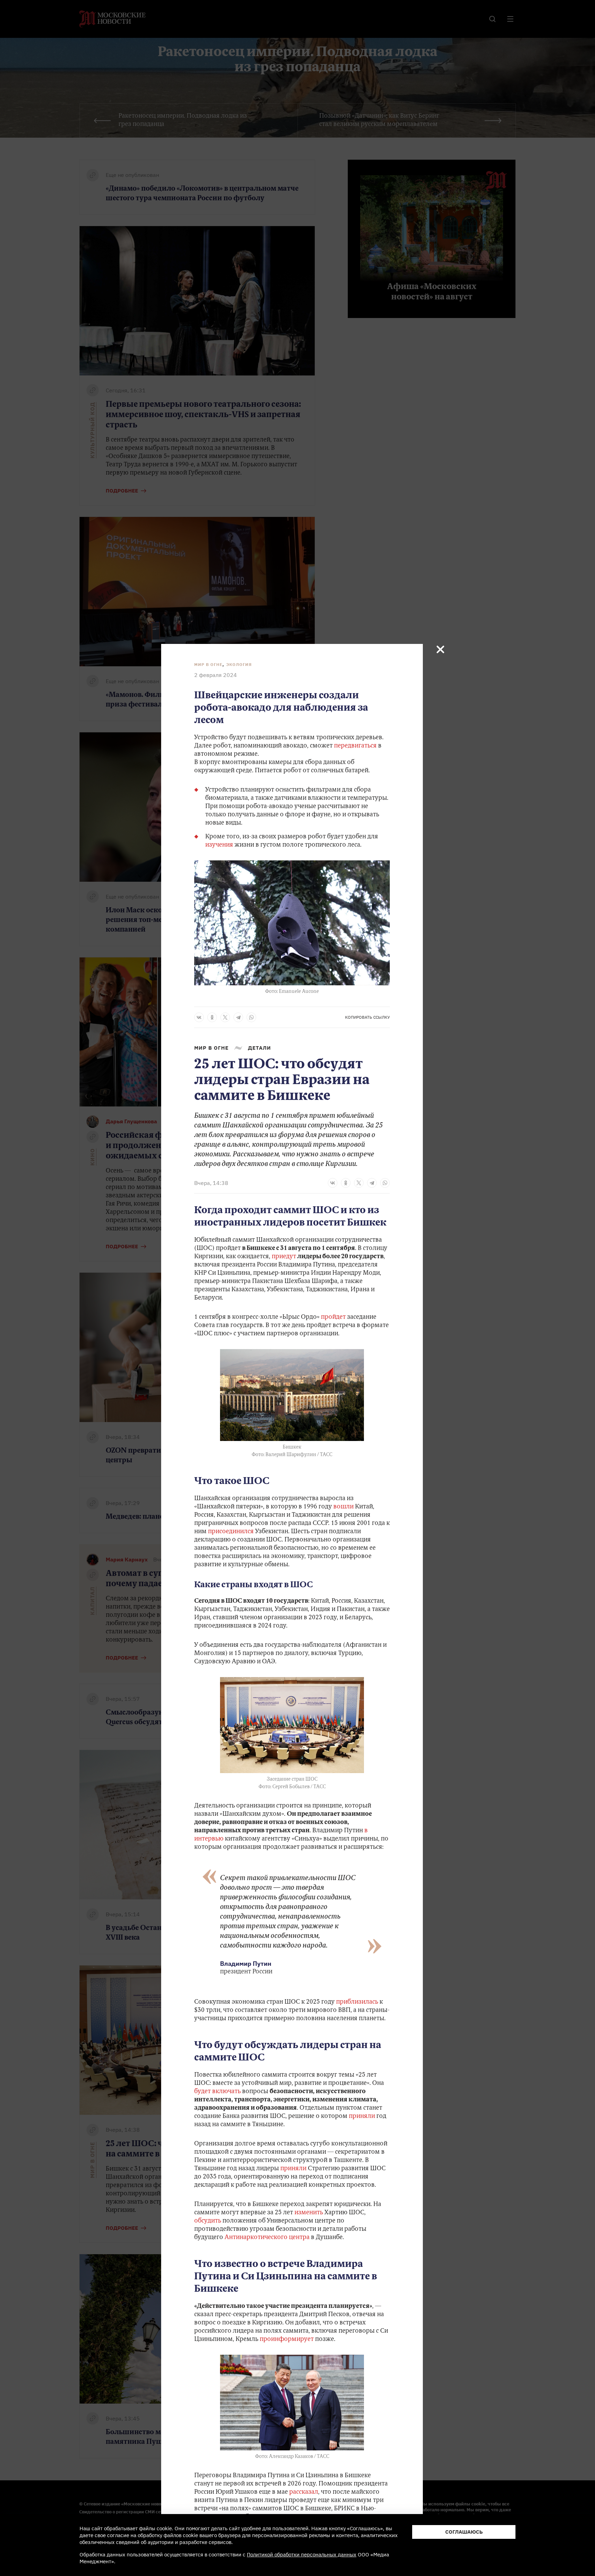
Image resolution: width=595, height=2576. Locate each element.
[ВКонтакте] (199, 1017)
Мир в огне (208, 664)
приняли (362, 2117)
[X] (225, 1017)
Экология (239, 664)
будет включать (217, 2092)
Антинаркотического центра (267, 2238)
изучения (219, 845)
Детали (259, 1048)
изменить (309, 2213)
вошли (343, 1507)
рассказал (304, 2492)
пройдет (333, 1317)
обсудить (208, 2221)
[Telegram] (238, 1017)
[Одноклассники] (212, 1017)
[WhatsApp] (251, 1017)
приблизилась (357, 2002)
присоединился (231, 1532)
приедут (284, 1257)
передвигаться (355, 746)
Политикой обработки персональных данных (302, 2554)
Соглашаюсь (464, 2532)
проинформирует (287, 2340)
